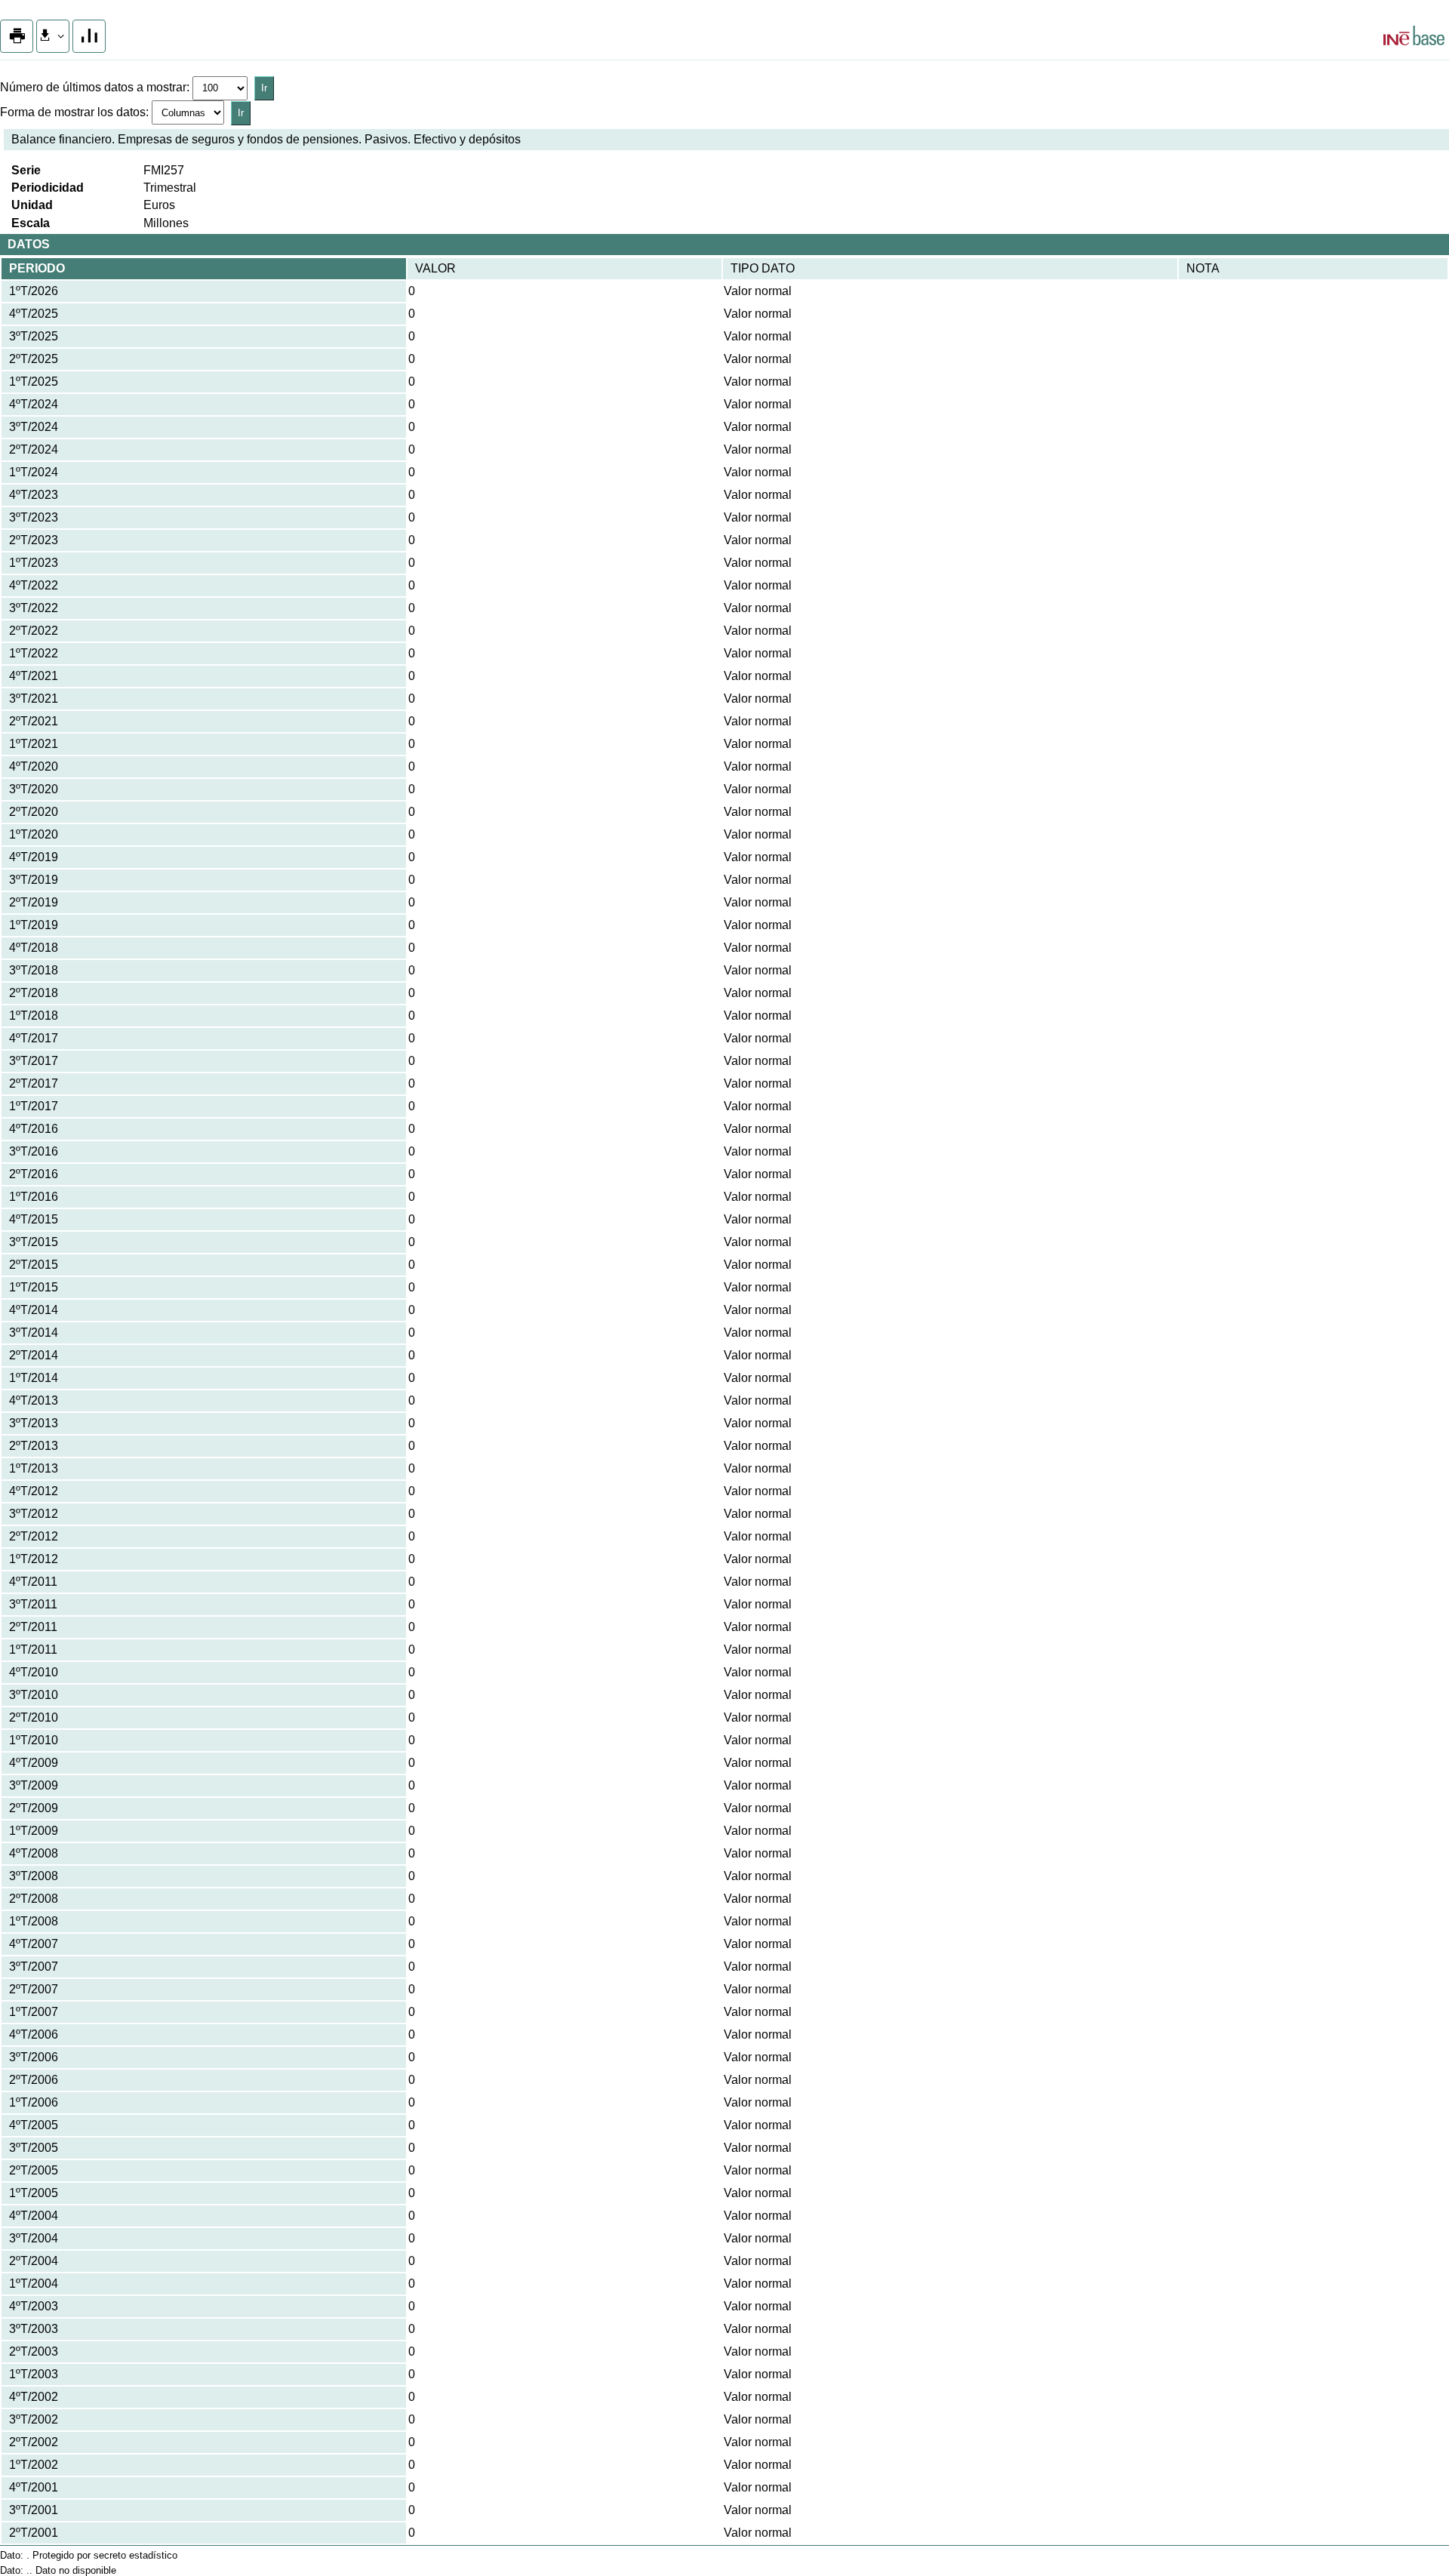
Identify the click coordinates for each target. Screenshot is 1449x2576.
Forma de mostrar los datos (73, 112)
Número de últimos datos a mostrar (93, 87)
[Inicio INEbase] (1414, 38)
